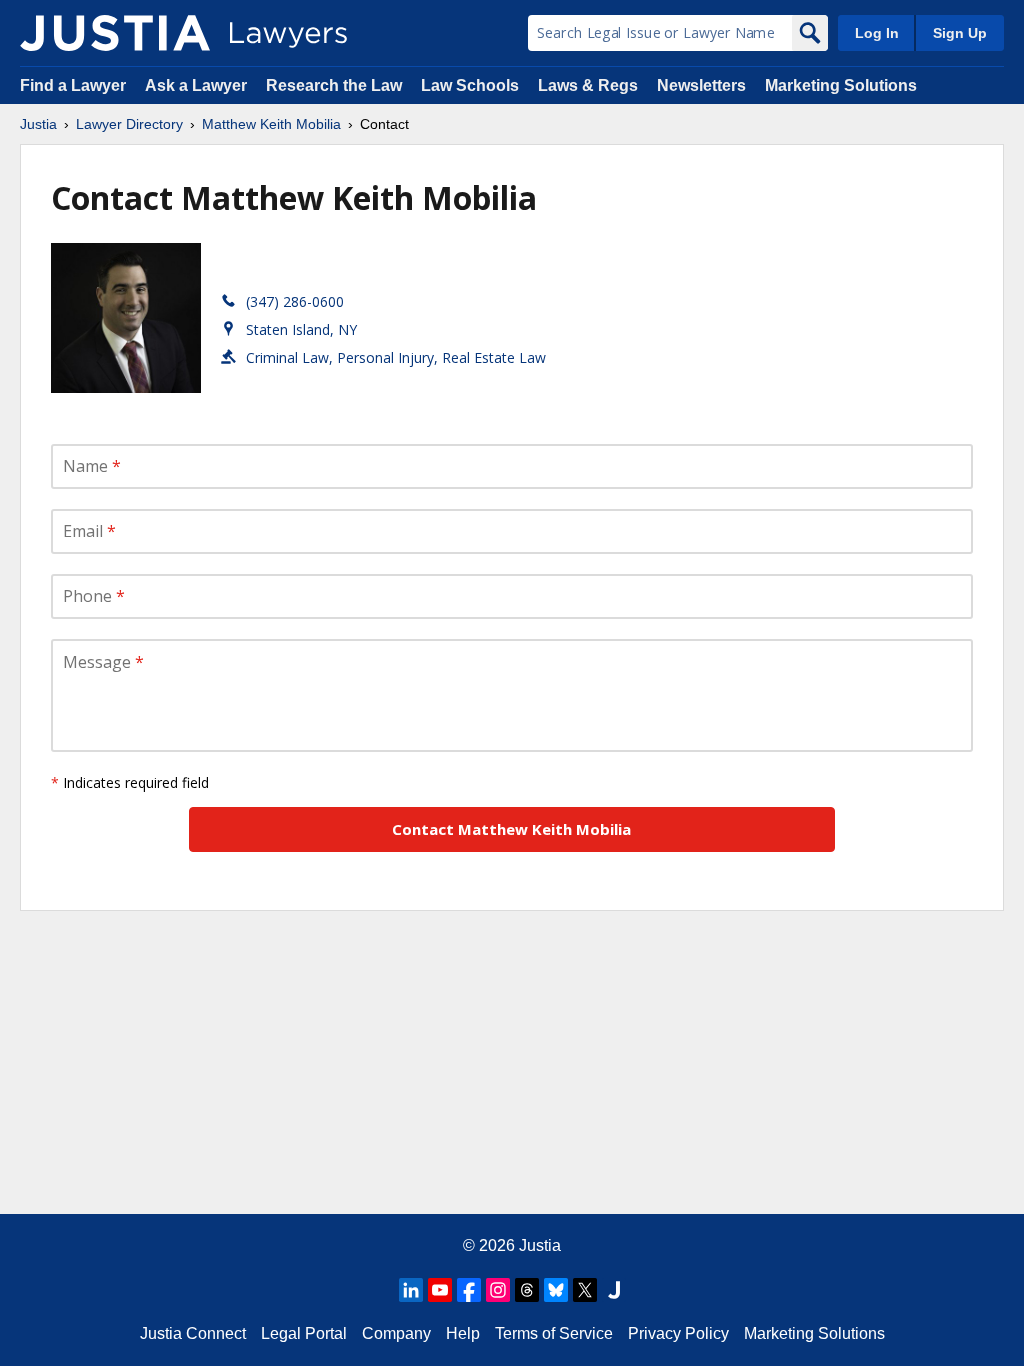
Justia (38, 124)
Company (396, 1333)
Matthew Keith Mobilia (271, 124)
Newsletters (701, 85)
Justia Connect (193, 1333)
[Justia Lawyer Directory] (115, 33)
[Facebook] (469, 1290)
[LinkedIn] (411, 1290)
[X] (585, 1290)
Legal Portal (304, 1333)
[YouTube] (440, 1290)
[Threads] (527, 1290)
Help (463, 1333)
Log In (877, 33)
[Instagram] (498, 1290)
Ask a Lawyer (198, 85)
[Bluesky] (556, 1290)
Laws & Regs (588, 85)
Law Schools (470, 85)
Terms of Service (554, 1333)
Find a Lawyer (73, 85)
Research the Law (334, 85)
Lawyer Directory (129, 124)
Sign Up (960, 33)
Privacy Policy (678, 1333)
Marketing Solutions (841, 85)
